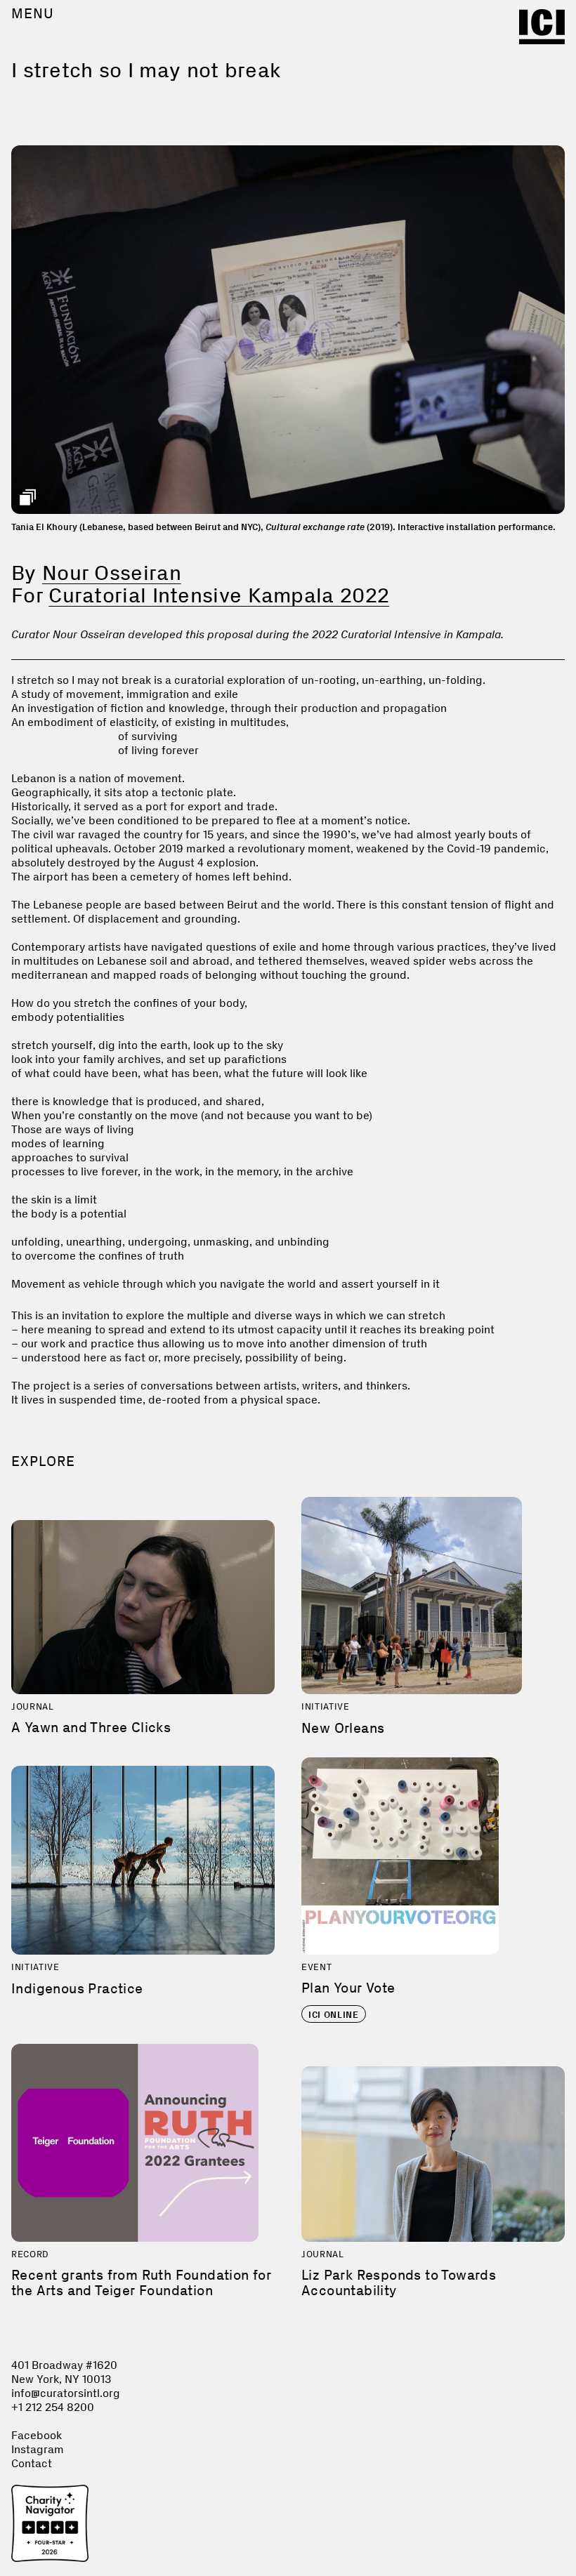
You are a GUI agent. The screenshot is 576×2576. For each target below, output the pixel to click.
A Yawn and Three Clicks (91, 1727)
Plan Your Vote (348, 1988)
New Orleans (343, 1728)
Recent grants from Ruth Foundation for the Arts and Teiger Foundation (141, 2283)
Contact (32, 2463)
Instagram (38, 2449)
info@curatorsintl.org (66, 2393)
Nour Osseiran (112, 573)
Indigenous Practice (77, 1988)
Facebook (37, 2435)
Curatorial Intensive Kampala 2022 (219, 595)
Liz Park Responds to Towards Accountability (399, 2283)
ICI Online (334, 2015)
